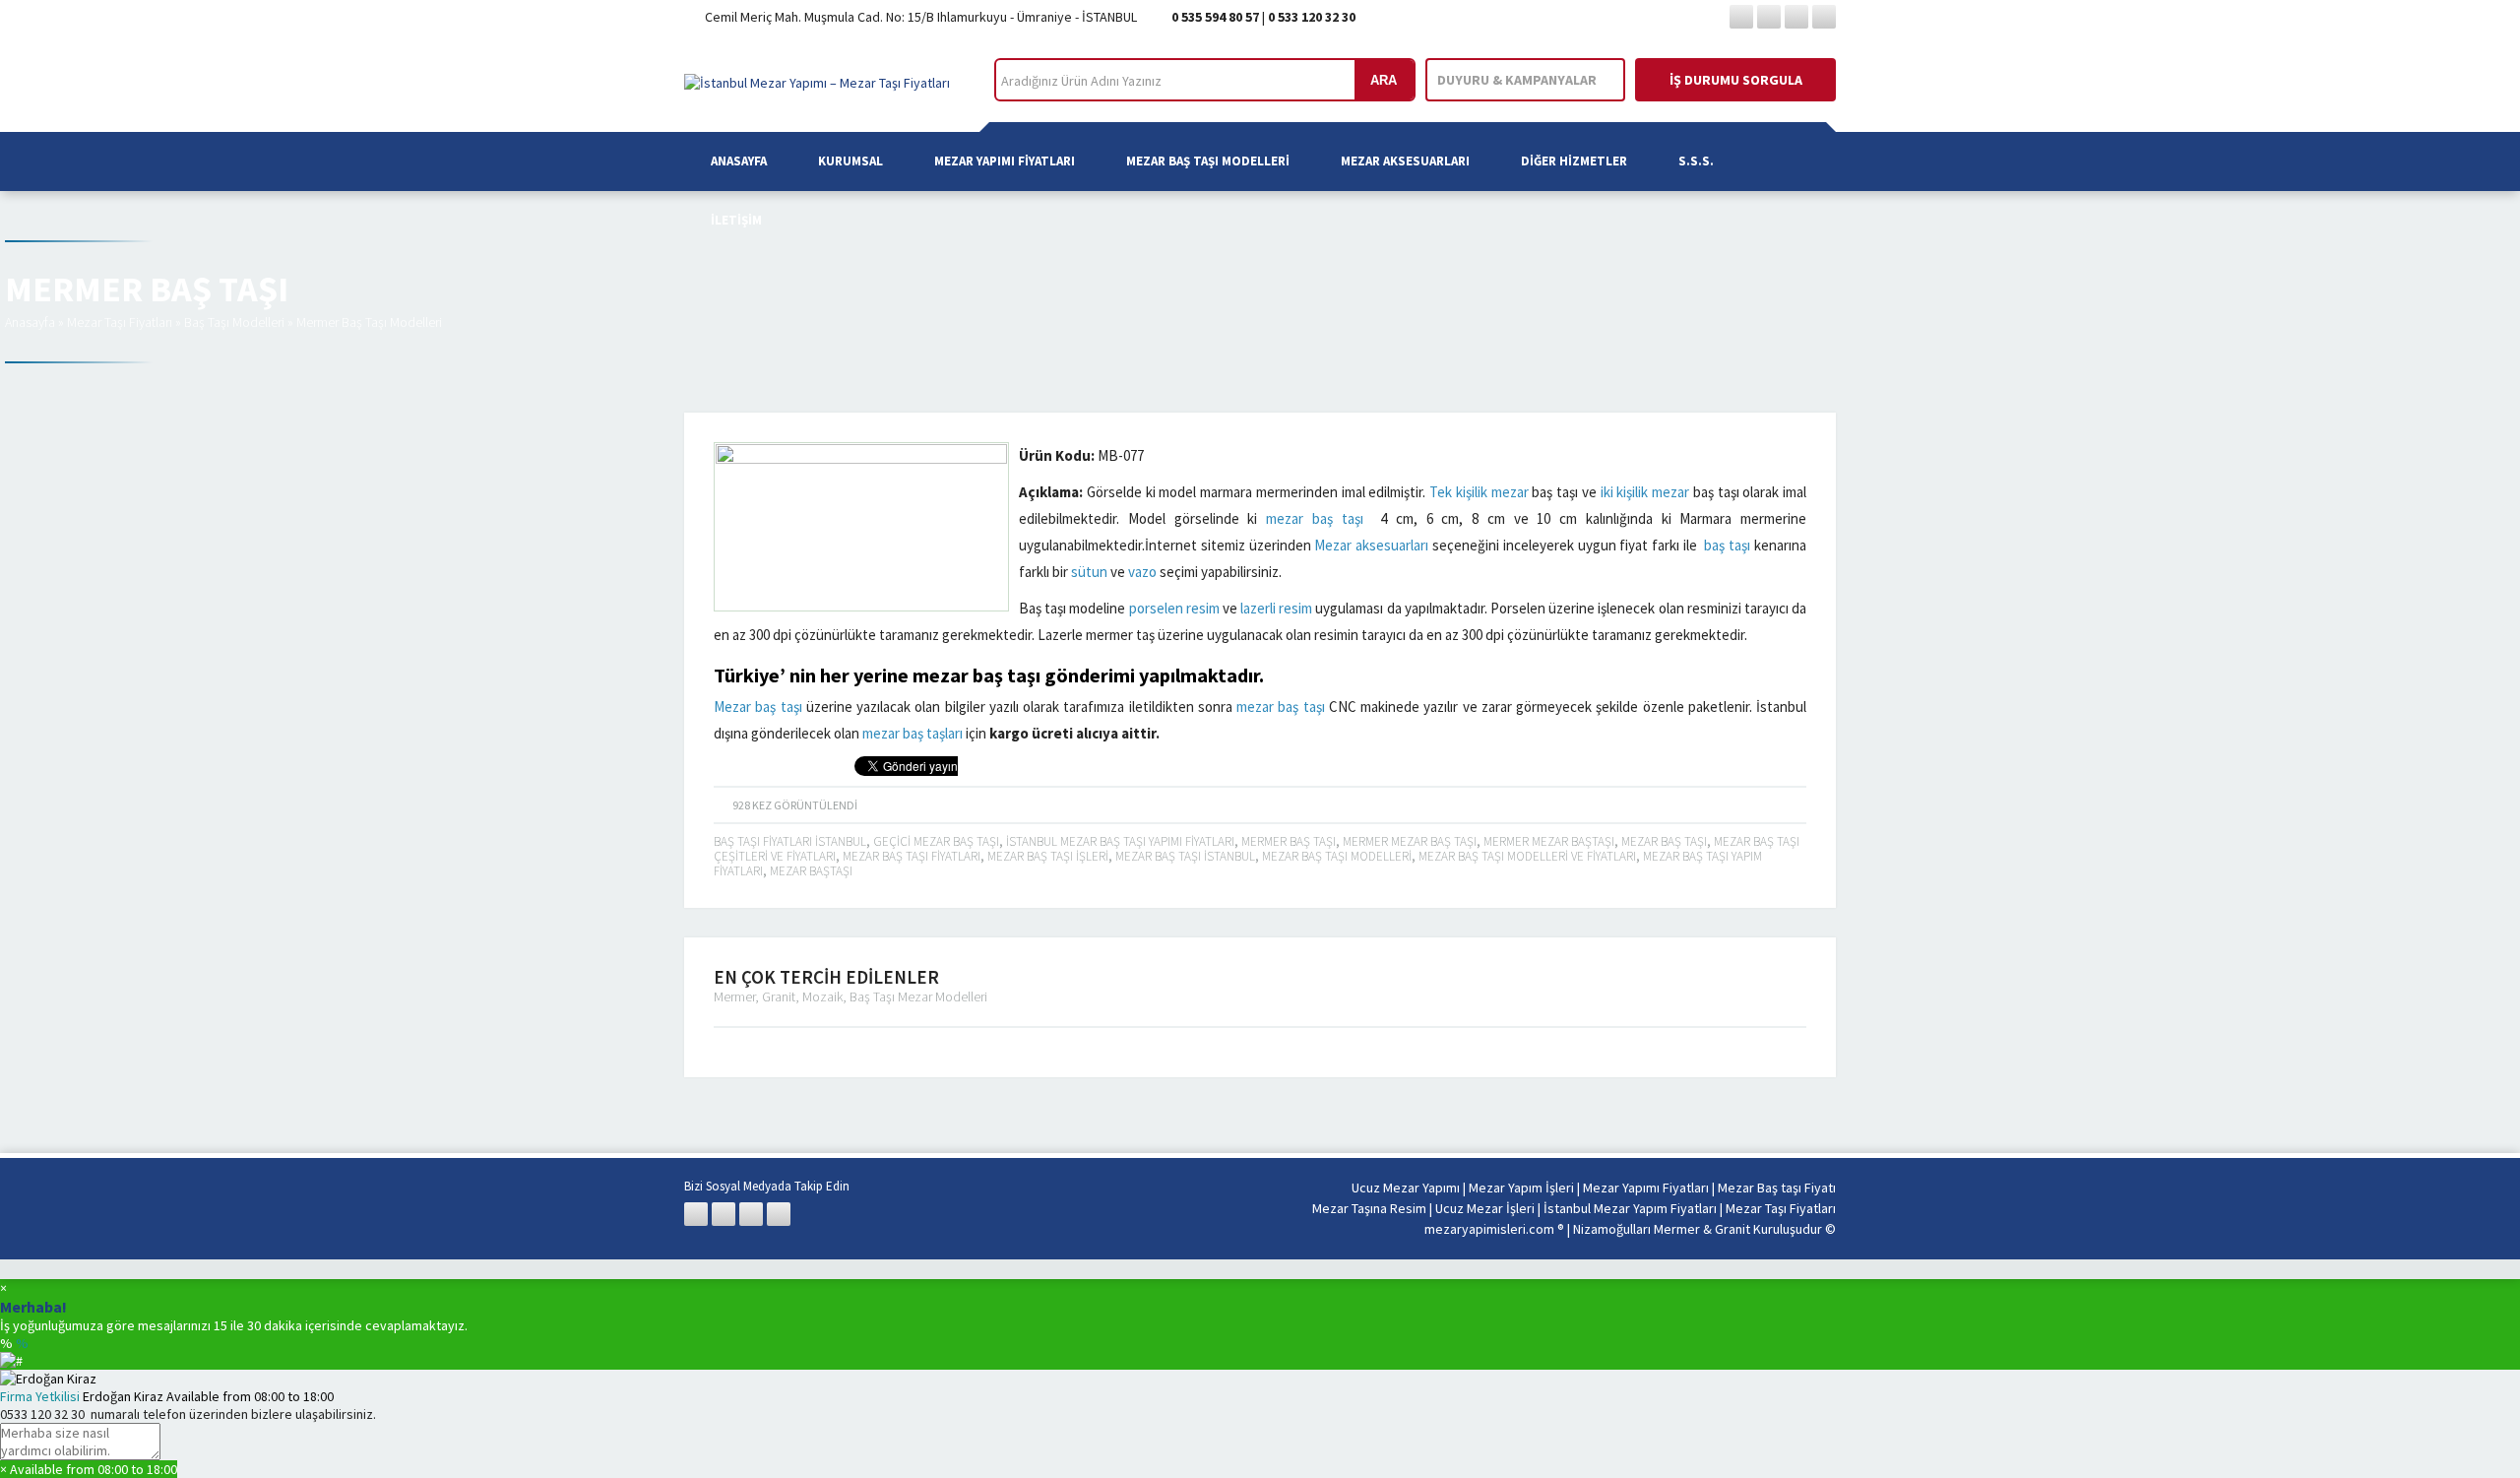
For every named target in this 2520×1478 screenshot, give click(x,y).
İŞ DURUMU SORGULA (1736, 80)
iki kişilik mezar (1645, 492)
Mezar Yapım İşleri (1521, 1188)
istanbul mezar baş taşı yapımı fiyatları (1120, 841)
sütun (1089, 572)
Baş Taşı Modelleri (234, 322)
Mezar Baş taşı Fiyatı (1777, 1188)
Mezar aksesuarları (1371, 545)
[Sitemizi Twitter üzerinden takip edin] (1769, 17)
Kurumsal (850, 161)
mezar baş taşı (1315, 518)
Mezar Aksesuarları (1405, 161)
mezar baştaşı (811, 871)
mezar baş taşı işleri (1048, 856)
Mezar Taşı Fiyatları (120, 322)
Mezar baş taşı (758, 707)
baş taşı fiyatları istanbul (790, 841)
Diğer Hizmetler (1574, 161)
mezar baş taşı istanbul (1185, 856)
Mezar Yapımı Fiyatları (1005, 161)
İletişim (736, 220)
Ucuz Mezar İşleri (1485, 1208)
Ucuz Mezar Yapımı (1406, 1188)
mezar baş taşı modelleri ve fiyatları (1527, 856)
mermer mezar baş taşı (1410, 841)
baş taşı (1727, 545)
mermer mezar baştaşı (1549, 841)
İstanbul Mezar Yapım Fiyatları (1630, 1208)
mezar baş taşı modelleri (1337, 856)
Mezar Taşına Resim (1369, 1208)
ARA (1384, 80)
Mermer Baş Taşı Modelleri (369, 322)
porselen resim (1174, 608)
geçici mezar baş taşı (936, 841)
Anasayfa (739, 161)
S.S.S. (1696, 161)
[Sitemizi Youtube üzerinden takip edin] (1824, 17)
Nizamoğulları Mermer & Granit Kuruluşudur (1699, 1229)
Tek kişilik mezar (1479, 492)
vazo (1142, 572)
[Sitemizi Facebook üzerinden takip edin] (1741, 17)
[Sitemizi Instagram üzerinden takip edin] (1796, 17)
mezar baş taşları (913, 733)
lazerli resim (1276, 608)
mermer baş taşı (1289, 841)
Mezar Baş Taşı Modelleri (1208, 161)
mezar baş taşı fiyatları (912, 856)
